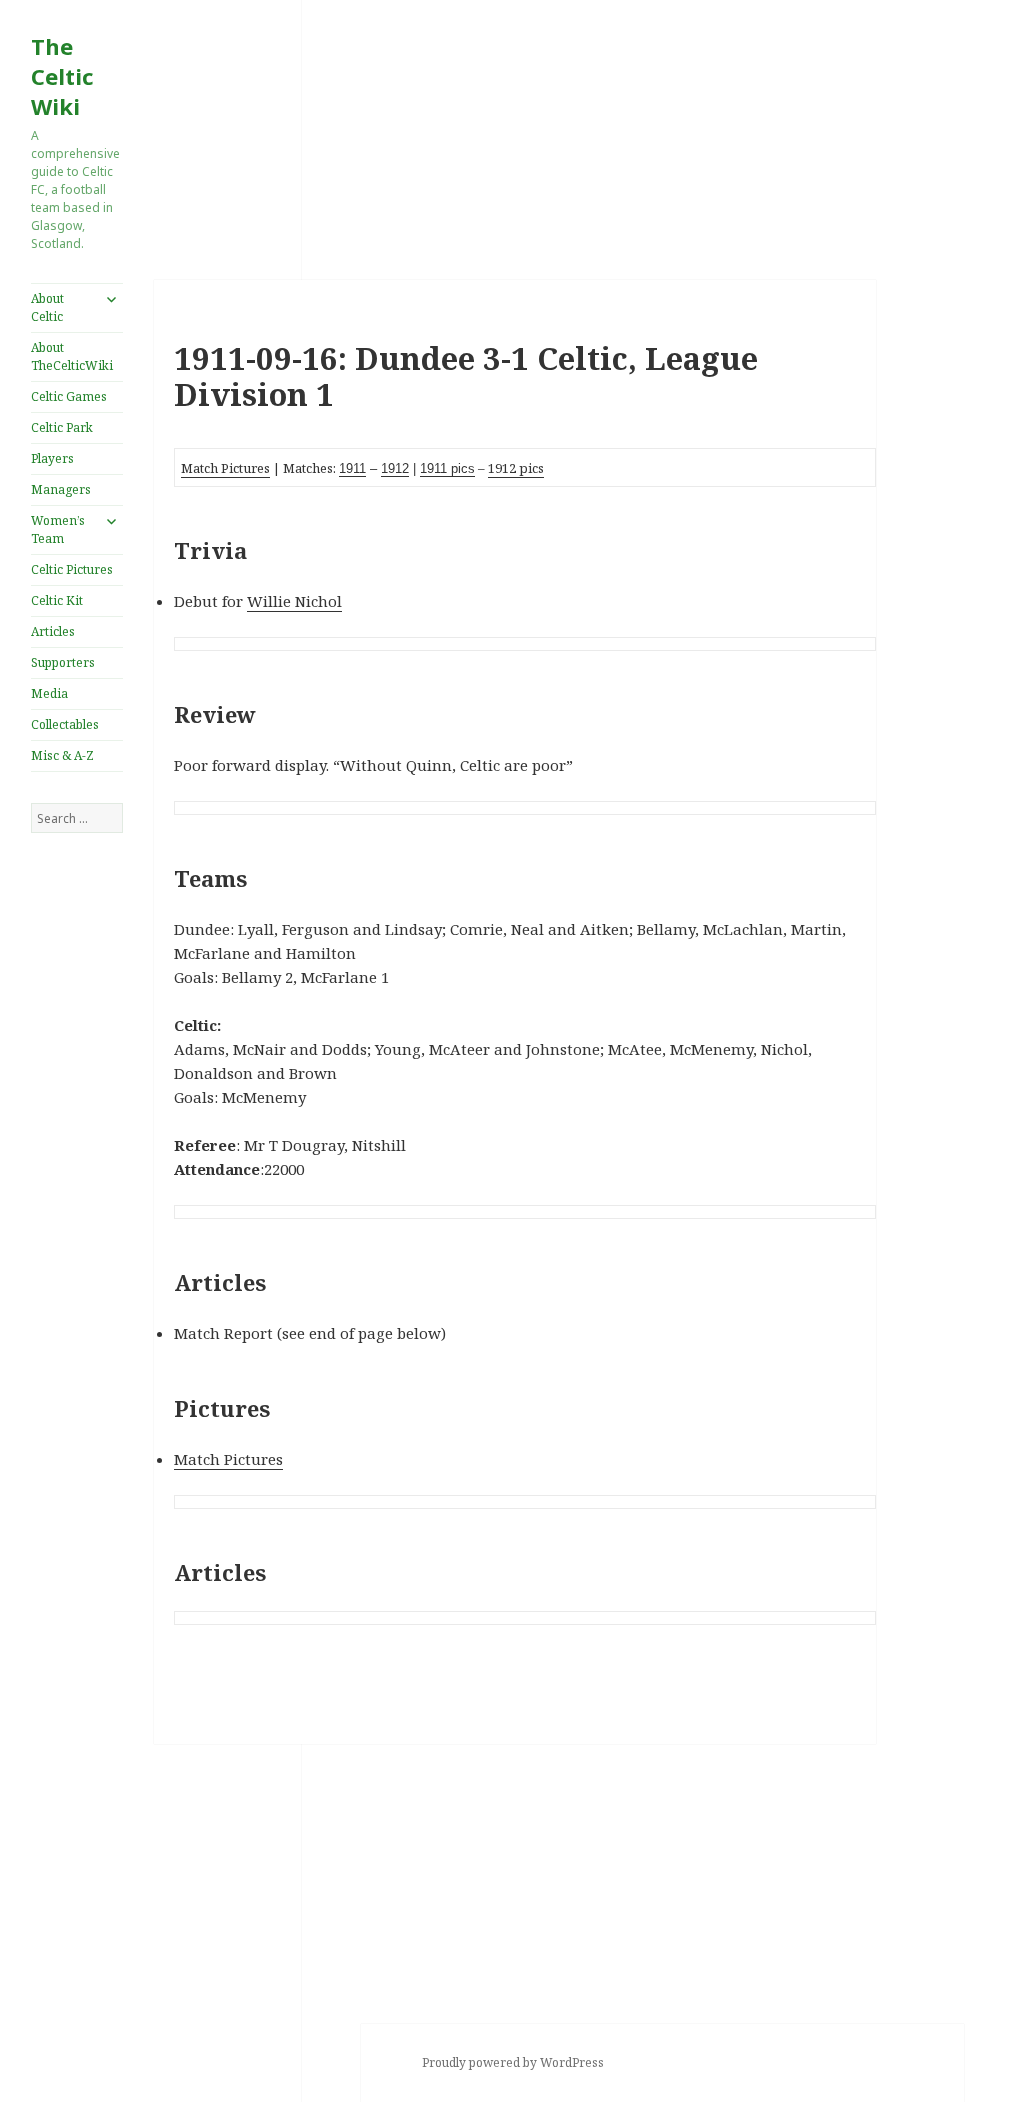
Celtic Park (62, 427)
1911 (352, 468)
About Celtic (47, 307)
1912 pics (516, 468)
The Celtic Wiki (62, 76)
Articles (53, 631)
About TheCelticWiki (72, 356)
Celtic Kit (57, 600)
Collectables (65, 724)
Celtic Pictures (72, 569)
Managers (61, 489)
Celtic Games (69, 396)
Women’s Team (58, 529)
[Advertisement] (77, 1164)
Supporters (63, 662)
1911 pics (447, 468)
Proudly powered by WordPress (513, 2062)
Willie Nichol (294, 601)
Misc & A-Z (62, 755)
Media (49, 693)
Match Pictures (225, 468)
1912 (395, 468)
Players (52, 458)
